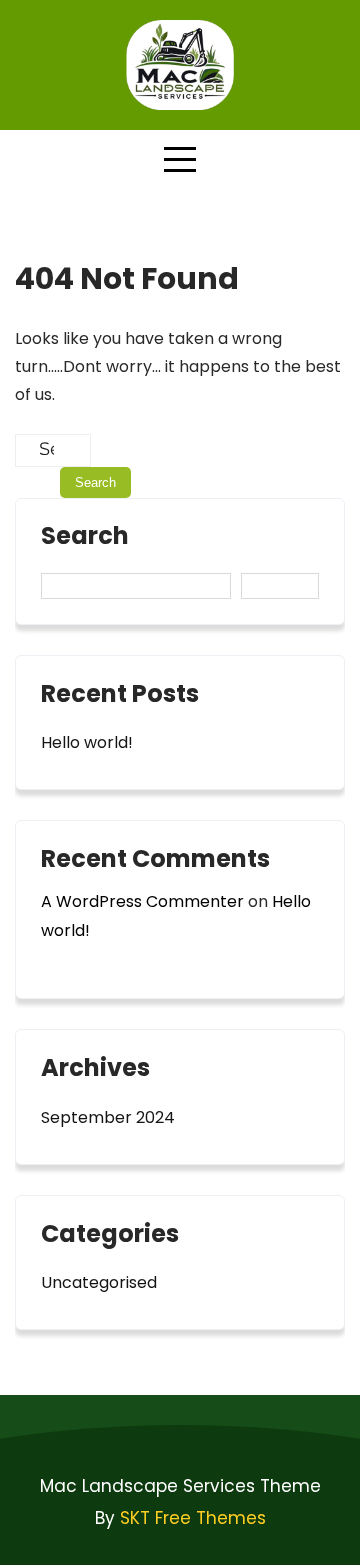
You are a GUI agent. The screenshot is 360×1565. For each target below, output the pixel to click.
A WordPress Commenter (142, 901)
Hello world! (87, 742)
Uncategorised (99, 1282)
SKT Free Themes (193, 1518)
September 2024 (108, 1117)
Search (85, 538)
